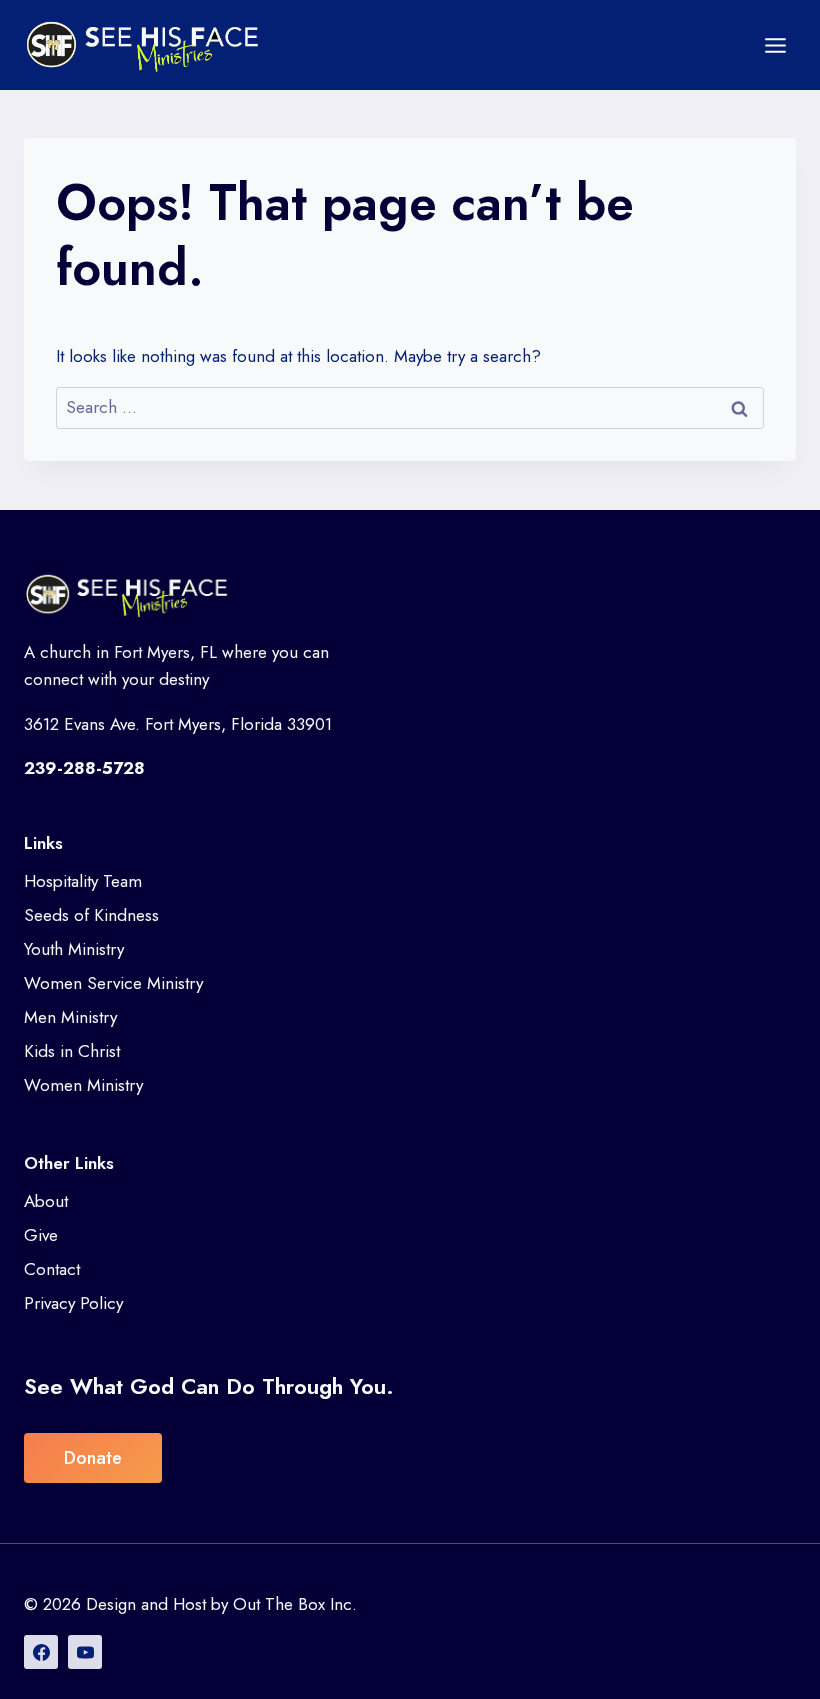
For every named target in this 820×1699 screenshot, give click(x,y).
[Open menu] (775, 45)
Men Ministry (70, 1017)
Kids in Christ (72, 1051)
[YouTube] (85, 1652)
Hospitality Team (83, 881)
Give (41, 1235)
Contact (52, 1269)
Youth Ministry (74, 949)
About (46, 1201)
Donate (93, 1458)
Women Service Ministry (113, 983)
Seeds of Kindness (91, 915)
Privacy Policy (73, 1303)
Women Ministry (83, 1085)
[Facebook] (41, 1652)
